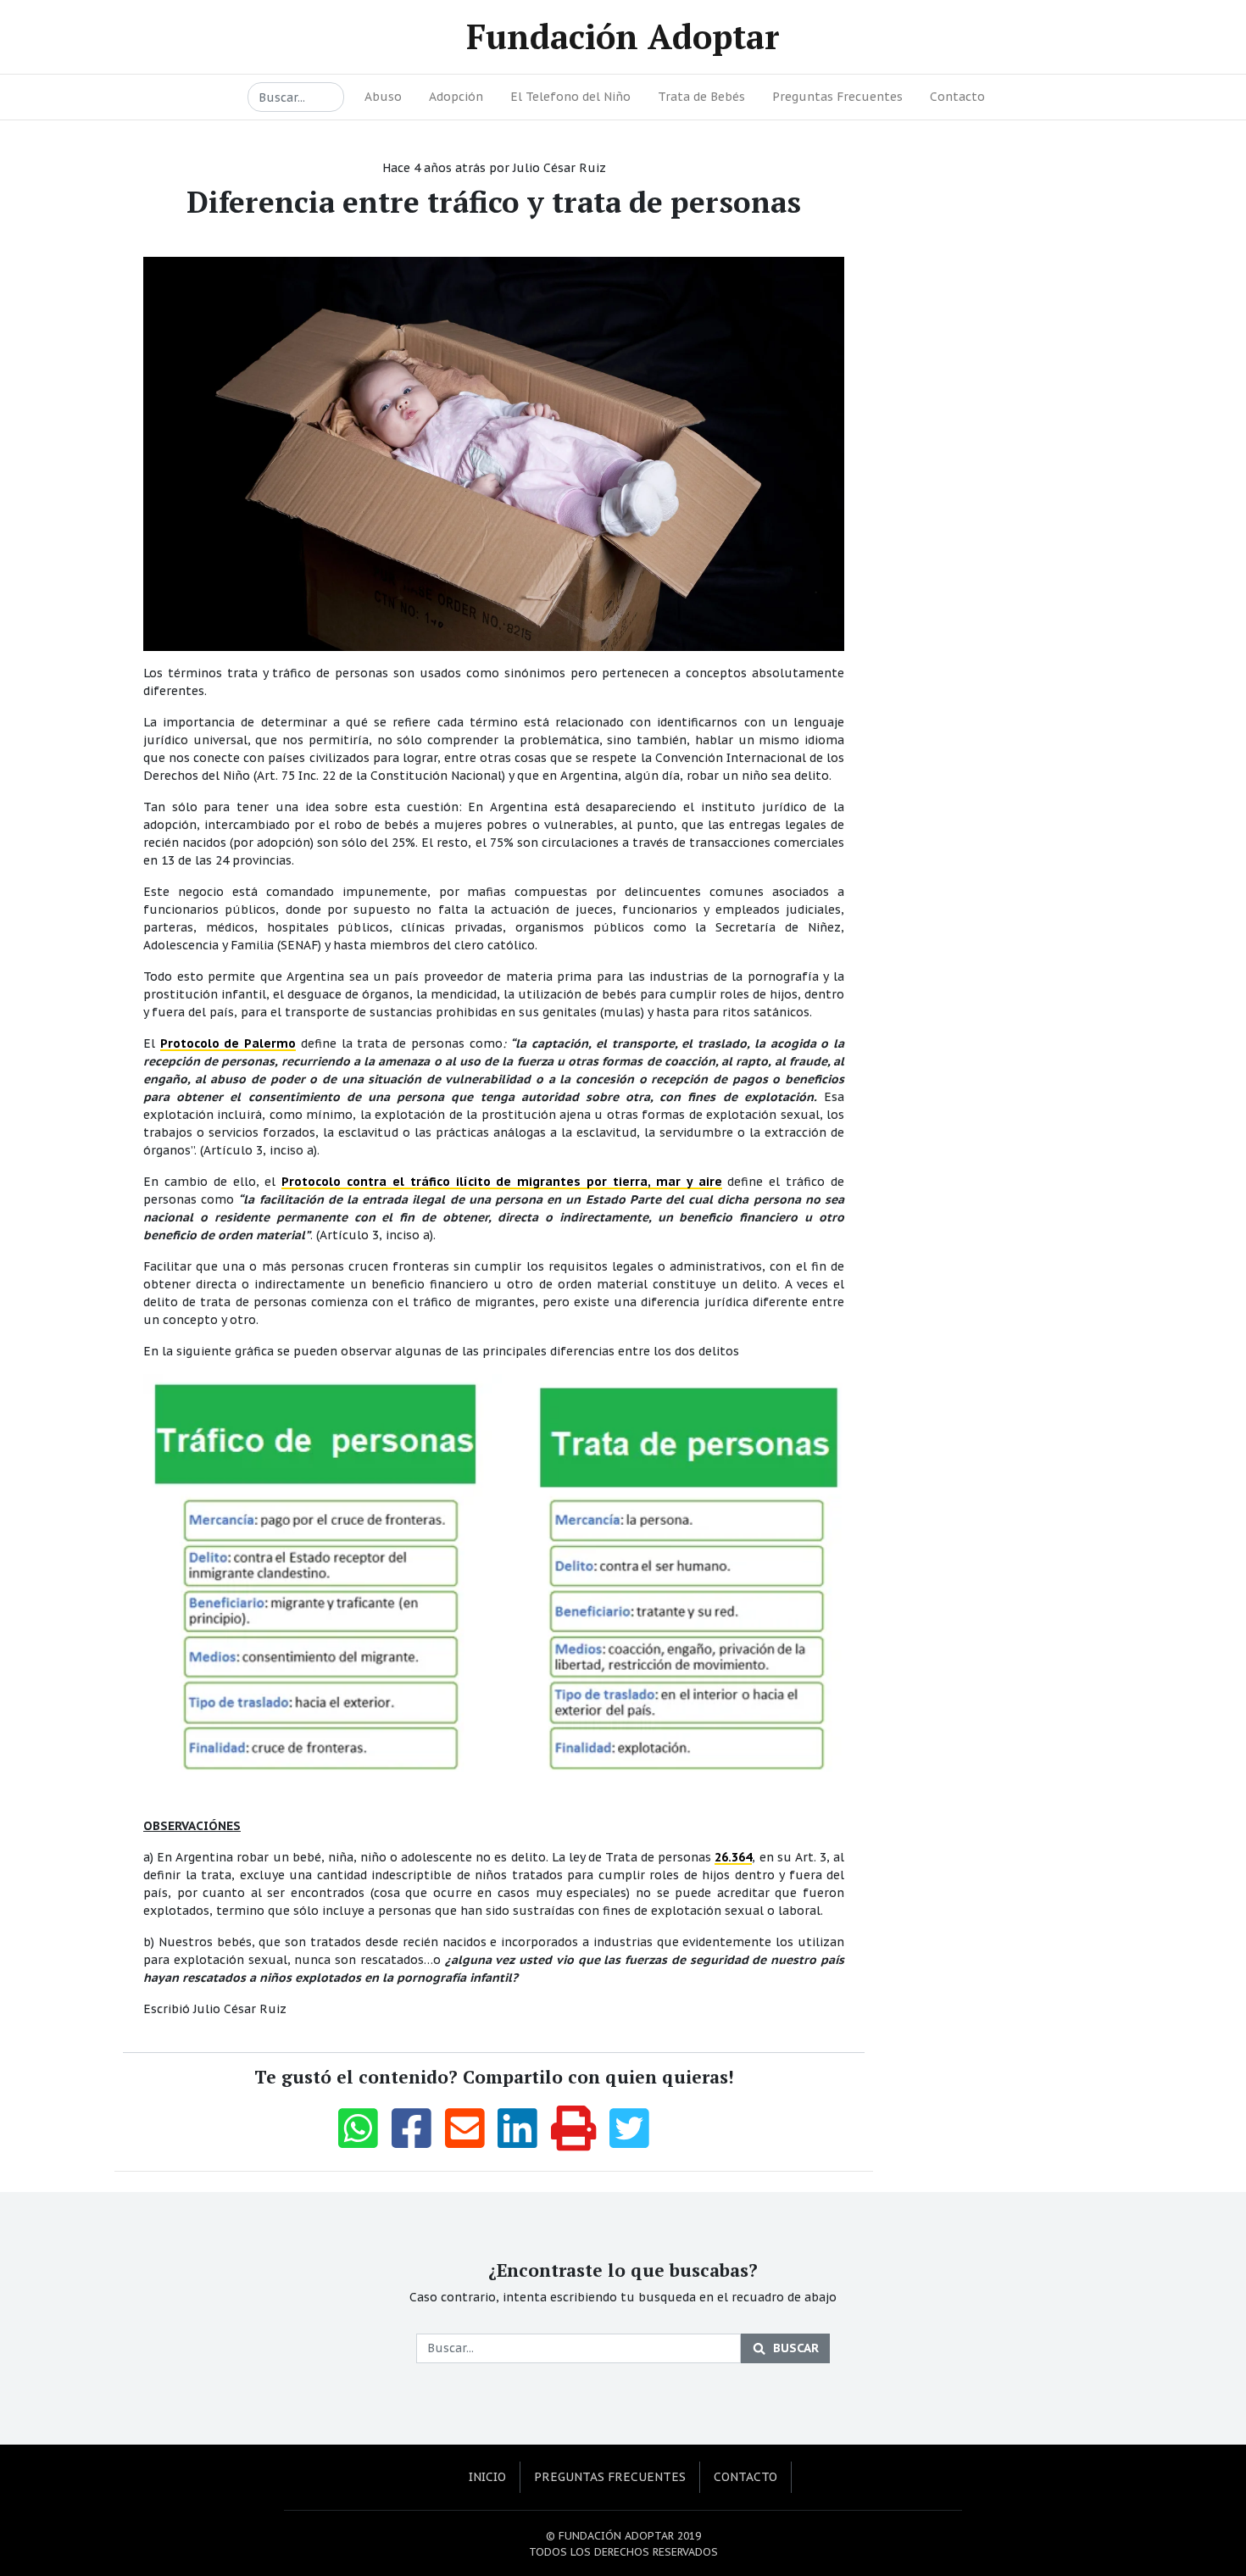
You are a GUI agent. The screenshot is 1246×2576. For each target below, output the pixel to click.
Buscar (796, 2348)
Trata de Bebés (701, 97)
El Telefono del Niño (570, 97)
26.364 (733, 1857)
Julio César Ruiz (559, 168)
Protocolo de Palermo (228, 1043)
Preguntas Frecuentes (837, 97)
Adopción (456, 97)
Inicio (487, 2477)
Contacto (957, 97)
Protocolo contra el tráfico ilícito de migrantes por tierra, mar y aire (501, 1182)
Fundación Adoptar (623, 36)
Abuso (383, 97)
